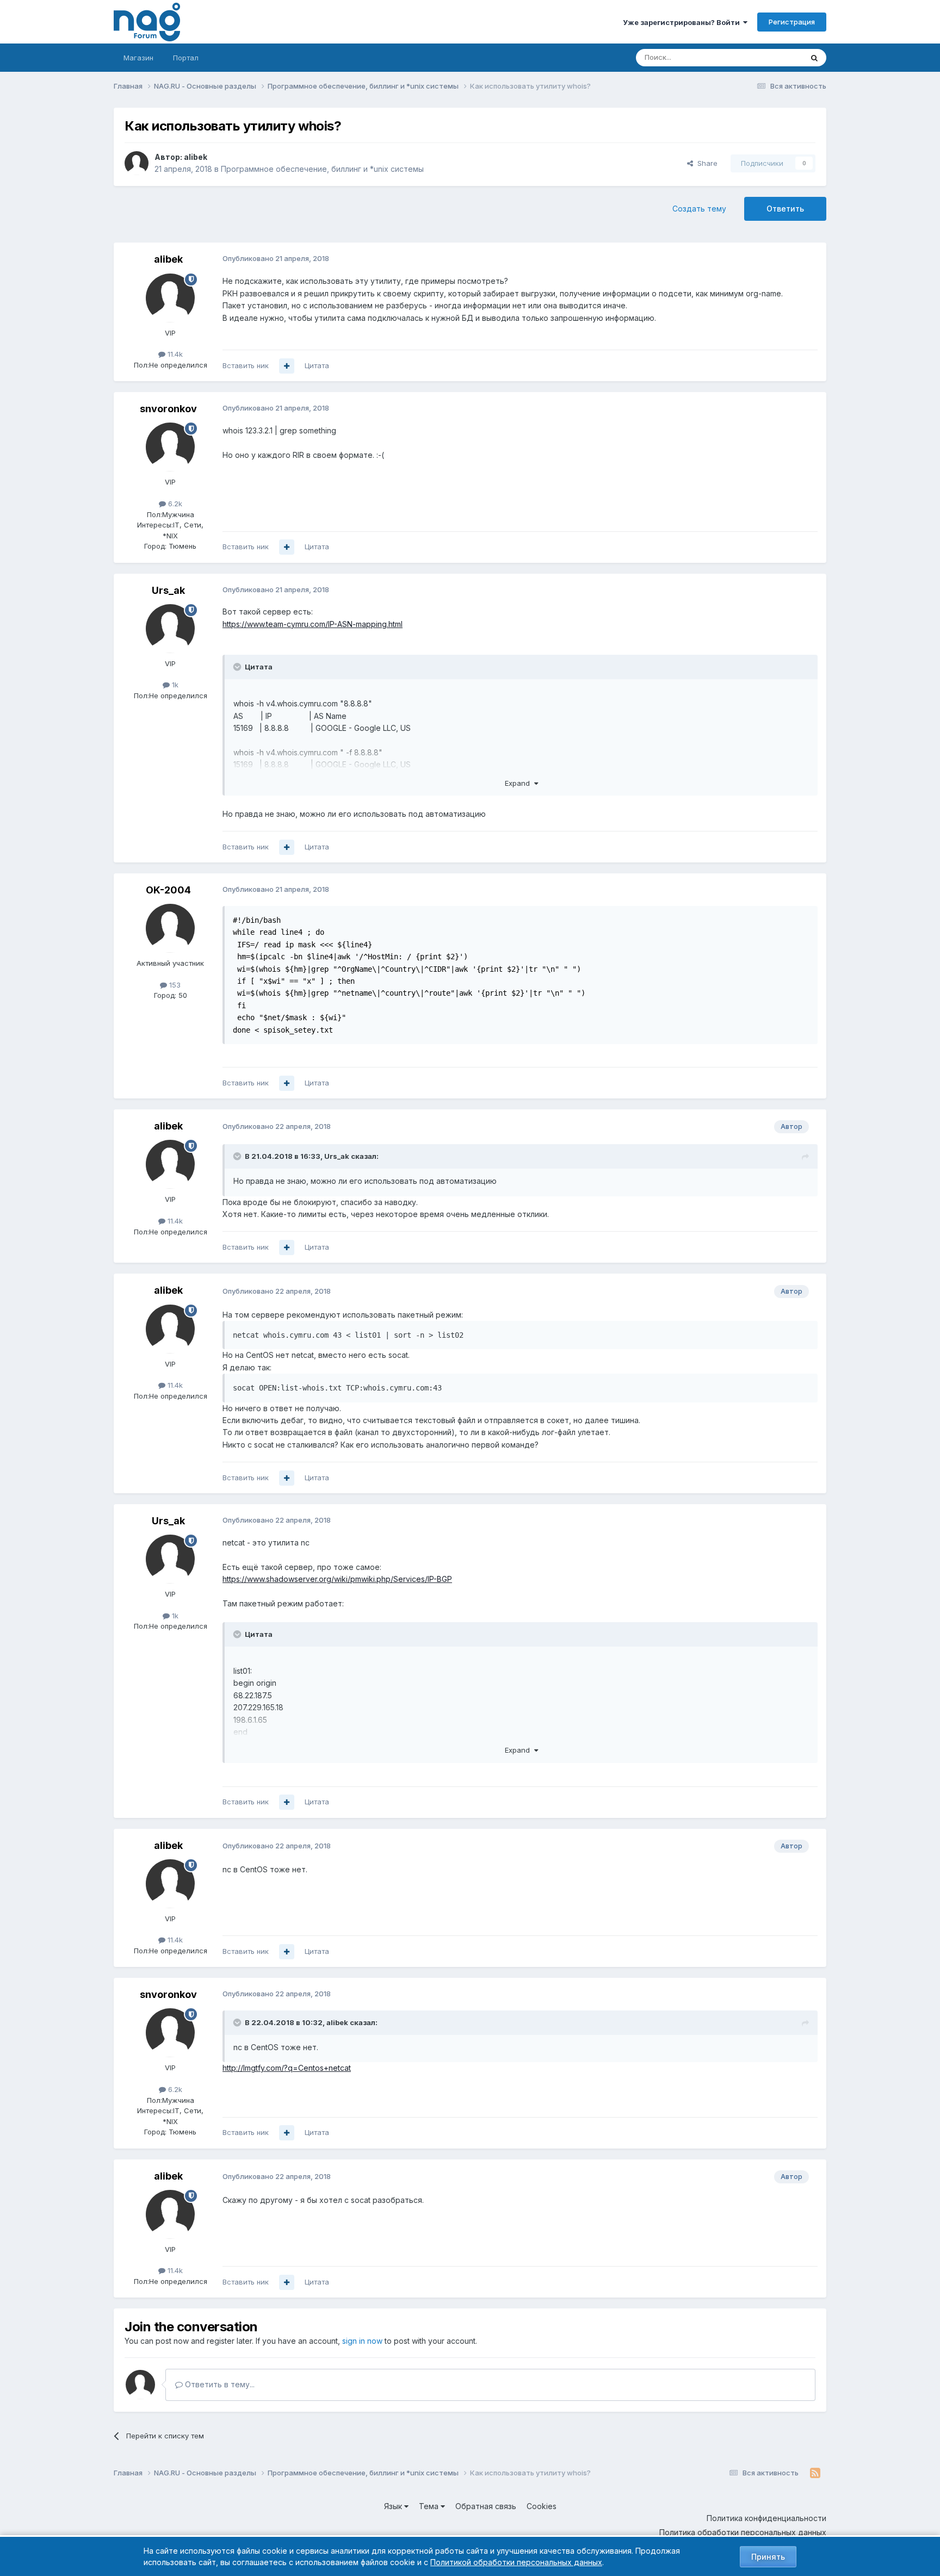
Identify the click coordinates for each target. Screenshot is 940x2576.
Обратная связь (486, 2506)
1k (174, 685)
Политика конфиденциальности (766, 2518)
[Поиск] (814, 58)
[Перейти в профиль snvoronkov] (170, 447)
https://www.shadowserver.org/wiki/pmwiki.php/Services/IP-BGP (337, 1579)
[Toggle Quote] (238, 667)
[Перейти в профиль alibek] (137, 163)
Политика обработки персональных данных (743, 2532)
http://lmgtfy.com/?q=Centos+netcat (287, 2068)
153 (174, 985)
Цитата (317, 365)
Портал (186, 58)
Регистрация (792, 22)
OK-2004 (168, 890)
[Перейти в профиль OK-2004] (170, 928)
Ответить (785, 209)
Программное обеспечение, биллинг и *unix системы (322, 169)
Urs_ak (168, 590)
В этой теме (768, 57)
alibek (196, 157)
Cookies (542, 2506)
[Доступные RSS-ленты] (815, 2473)
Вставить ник (246, 365)
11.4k (174, 354)
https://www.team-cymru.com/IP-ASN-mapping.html (313, 624)
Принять (768, 2557)
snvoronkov (168, 409)
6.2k (174, 504)
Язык (394, 2506)
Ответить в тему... (219, 2384)
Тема (430, 2506)
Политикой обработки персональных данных (516, 2562)
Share (705, 163)
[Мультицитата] (287, 366)
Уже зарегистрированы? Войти (683, 22)
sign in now (362, 2341)
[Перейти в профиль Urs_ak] (170, 629)
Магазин (138, 58)
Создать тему (699, 209)
